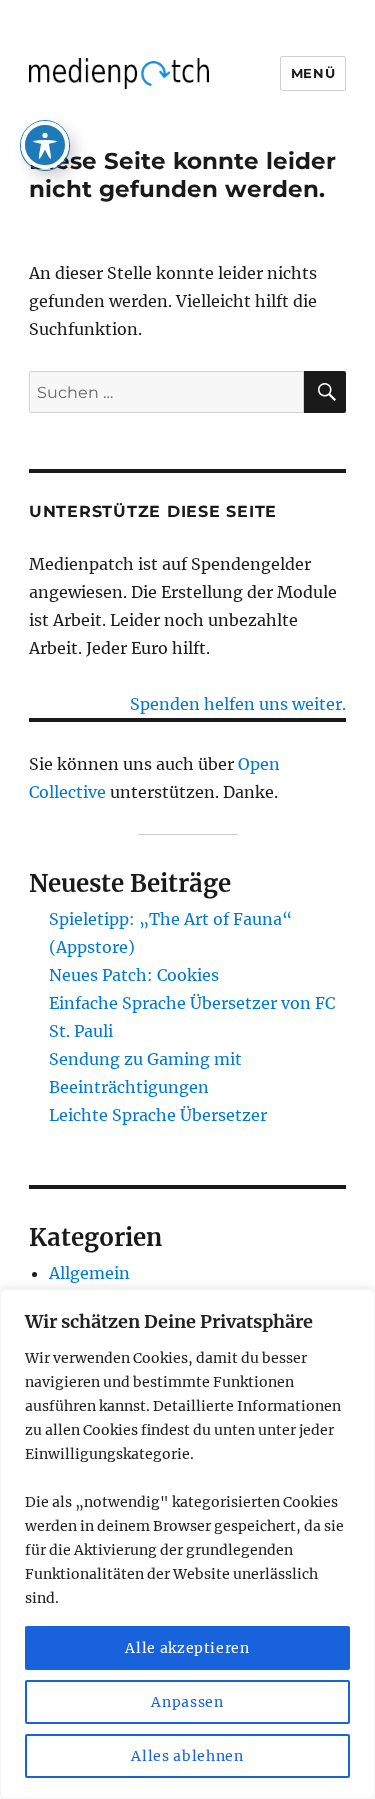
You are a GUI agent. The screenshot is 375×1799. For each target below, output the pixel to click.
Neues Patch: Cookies (134, 975)
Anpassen (187, 1702)
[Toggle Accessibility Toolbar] (45, 145)
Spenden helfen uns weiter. (238, 704)
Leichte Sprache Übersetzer (158, 1115)
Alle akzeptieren (187, 1648)
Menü (313, 73)
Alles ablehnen (187, 1756)
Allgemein (89, 1273)
